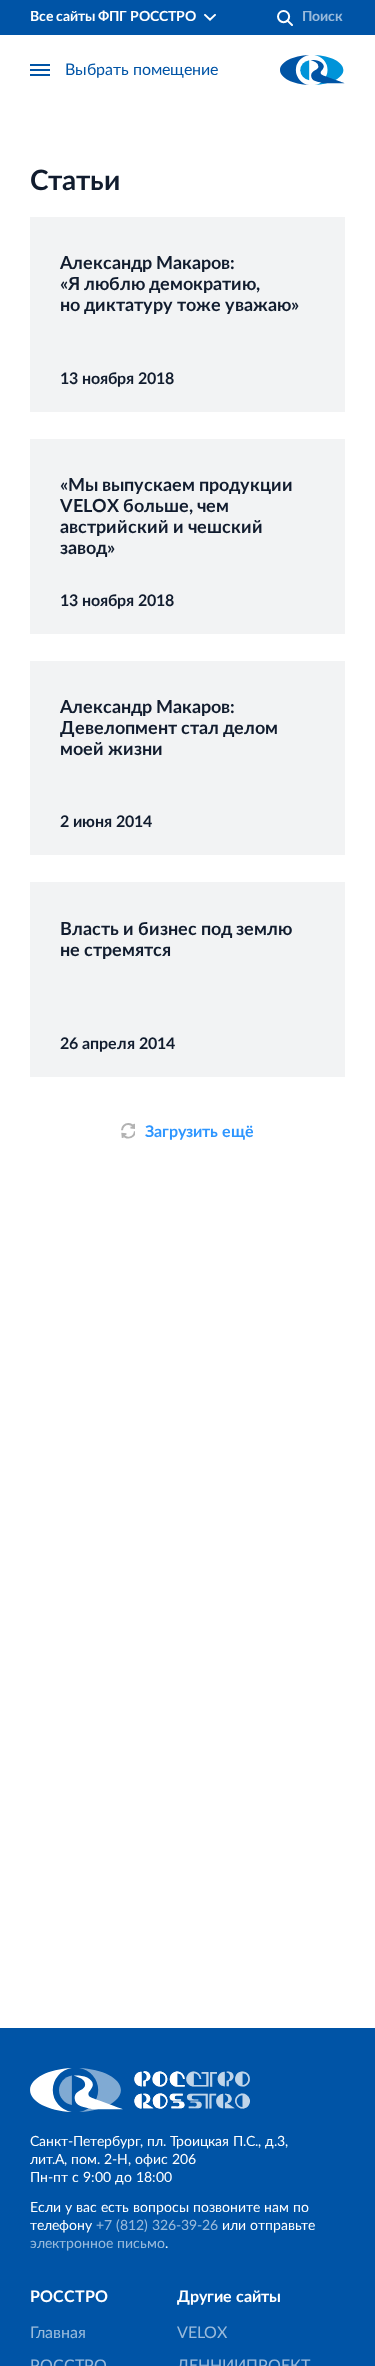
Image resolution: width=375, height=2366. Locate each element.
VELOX (202, 2333)
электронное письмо (97, 2244)
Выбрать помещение (141, 70)
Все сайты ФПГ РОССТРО (113, 17)
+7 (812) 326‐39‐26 (157, 2226)
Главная (58, 2333)
